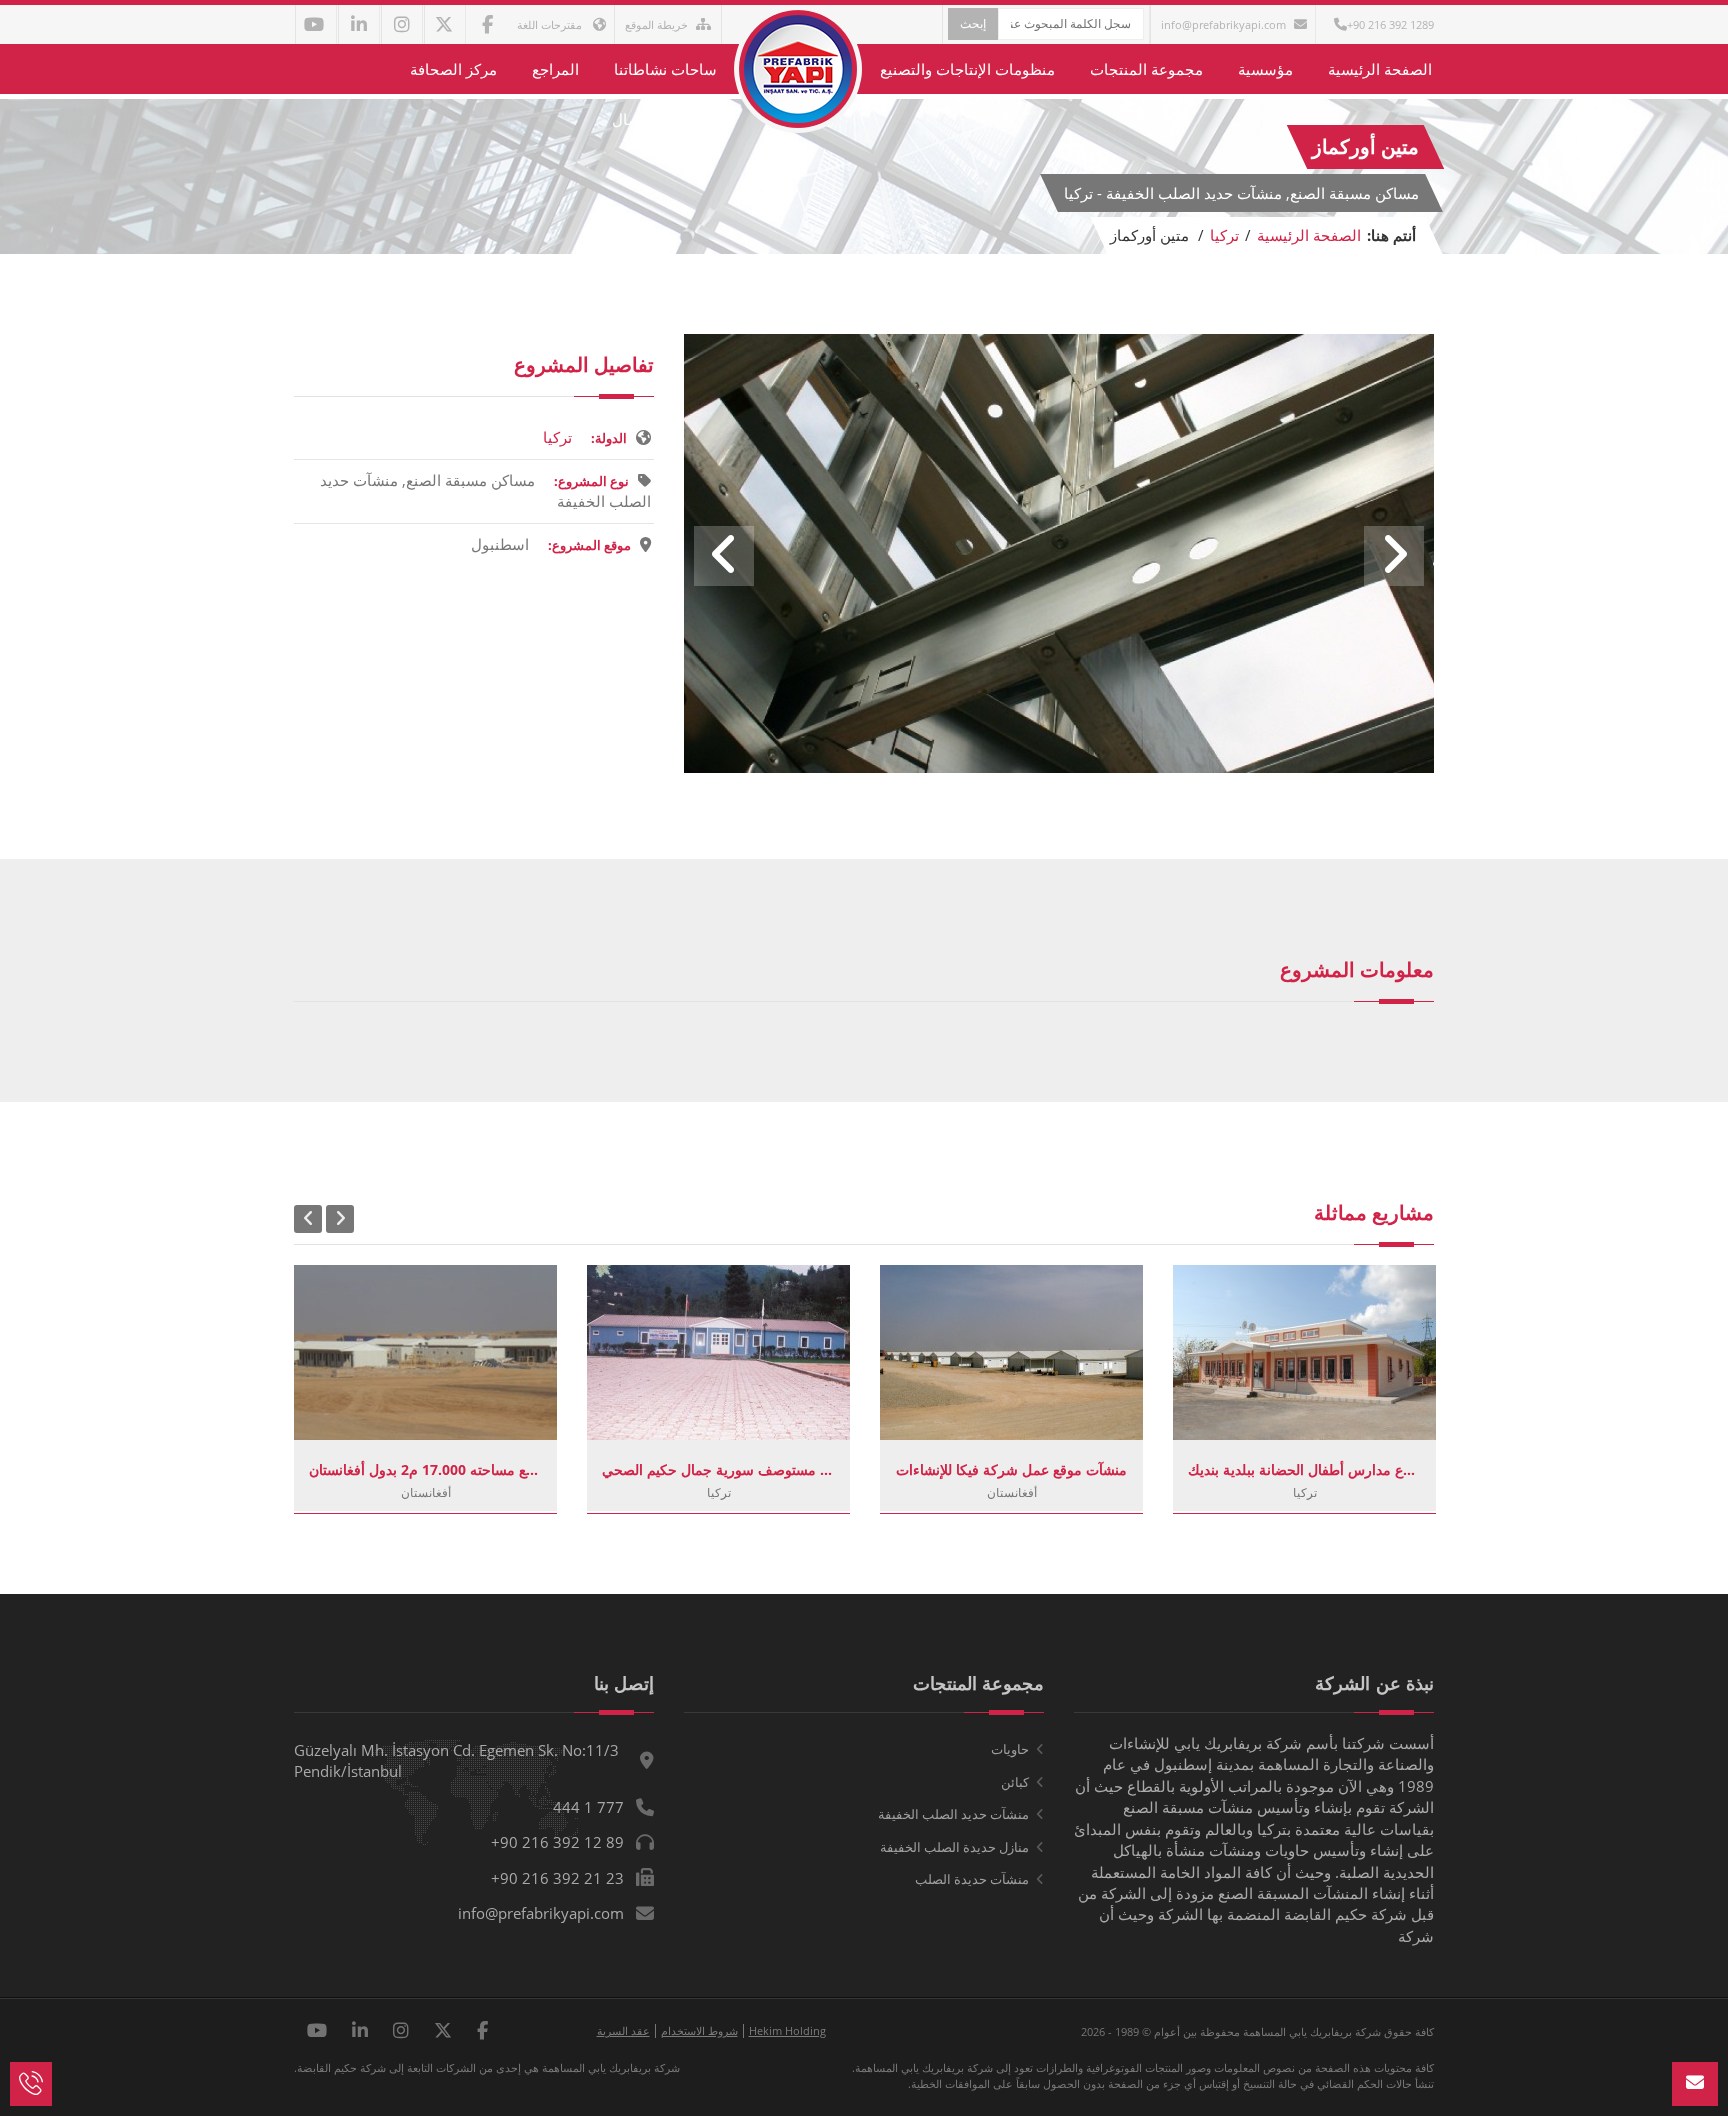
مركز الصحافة (453, 69)
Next (1394, 556)
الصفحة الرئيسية (1380, 69)
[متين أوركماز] (1059, 767)
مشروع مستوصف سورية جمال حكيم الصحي (718, 1469)
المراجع (555, 69)
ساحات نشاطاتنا (665, 69)
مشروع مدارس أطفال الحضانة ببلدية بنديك (1304, 1469)
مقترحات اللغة (551, 24)
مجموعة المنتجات (1146, 69)
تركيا (1224, 235)
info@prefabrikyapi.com (1223, 24)
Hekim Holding (787, 2030)
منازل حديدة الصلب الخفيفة (954, 1847)
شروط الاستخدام (699, 2030)
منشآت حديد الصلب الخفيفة (953, 1814)
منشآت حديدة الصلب (972, 1879)
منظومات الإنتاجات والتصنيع (967, 69)
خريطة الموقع (656, 24)
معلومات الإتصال (664, 119)
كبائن (1015, 1782)
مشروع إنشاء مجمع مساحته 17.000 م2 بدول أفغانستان (425, 1469)
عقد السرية (623, 2030)
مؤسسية (1265, 69)
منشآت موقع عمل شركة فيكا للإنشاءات (1011, 1469)
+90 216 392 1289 (1390, 24)
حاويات (1010, 1749)
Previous (724, 556)
